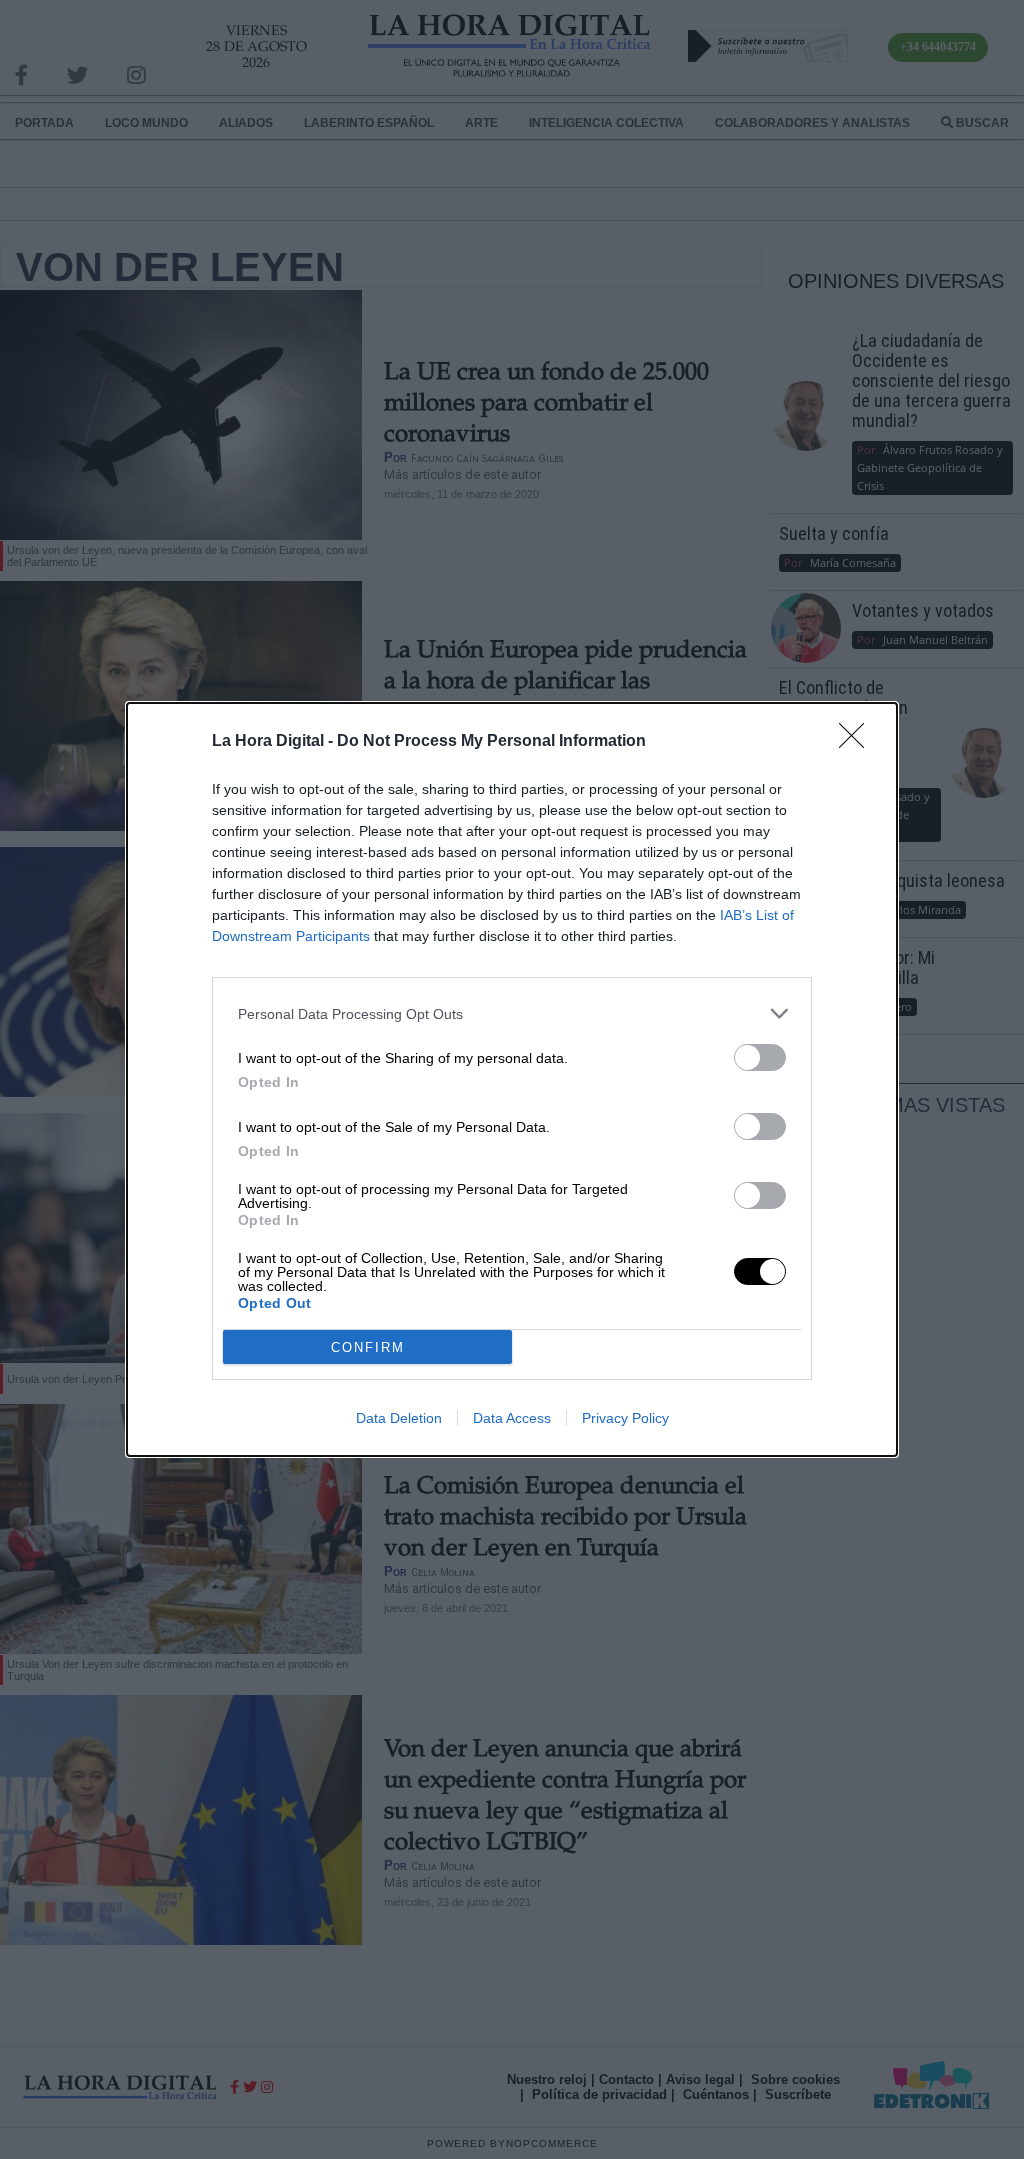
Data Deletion (399, 1418)
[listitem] (512, 1013)
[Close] (858, 742)
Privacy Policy (625, 1418)
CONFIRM (368, 1347)
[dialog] (512, 1079)
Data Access (512, 1418)
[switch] (760, 1057)
